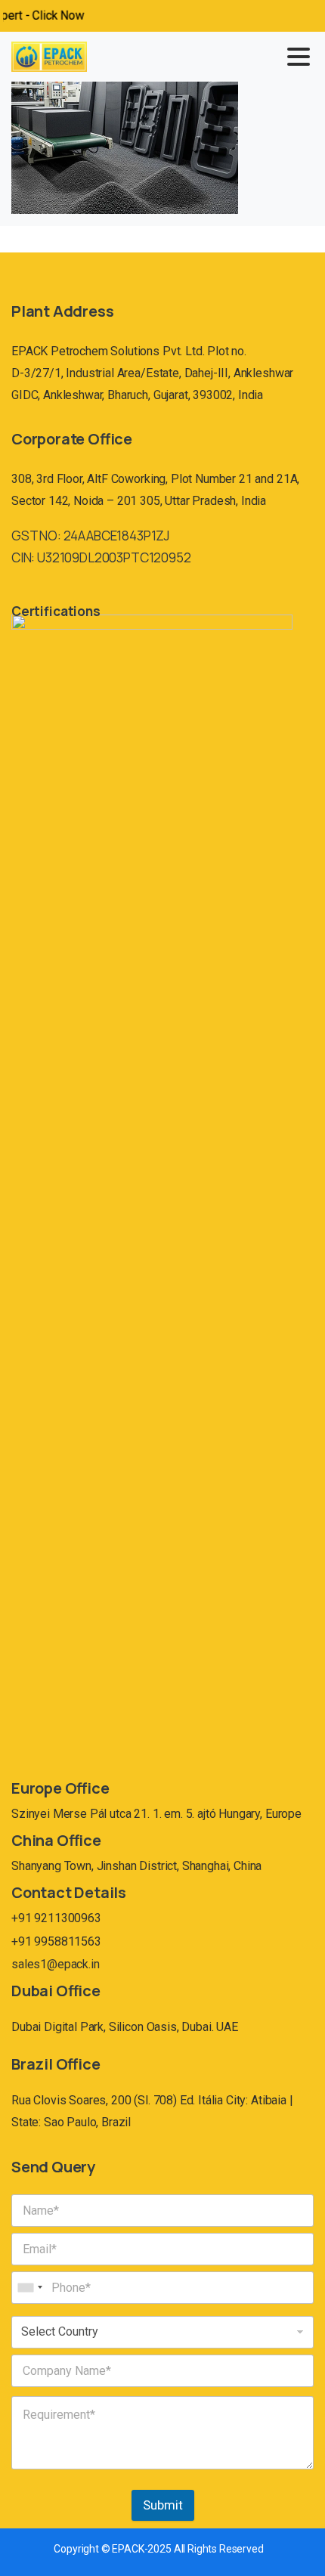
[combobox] (29, 2288)
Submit (163, 2505)
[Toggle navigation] (299, 57)
